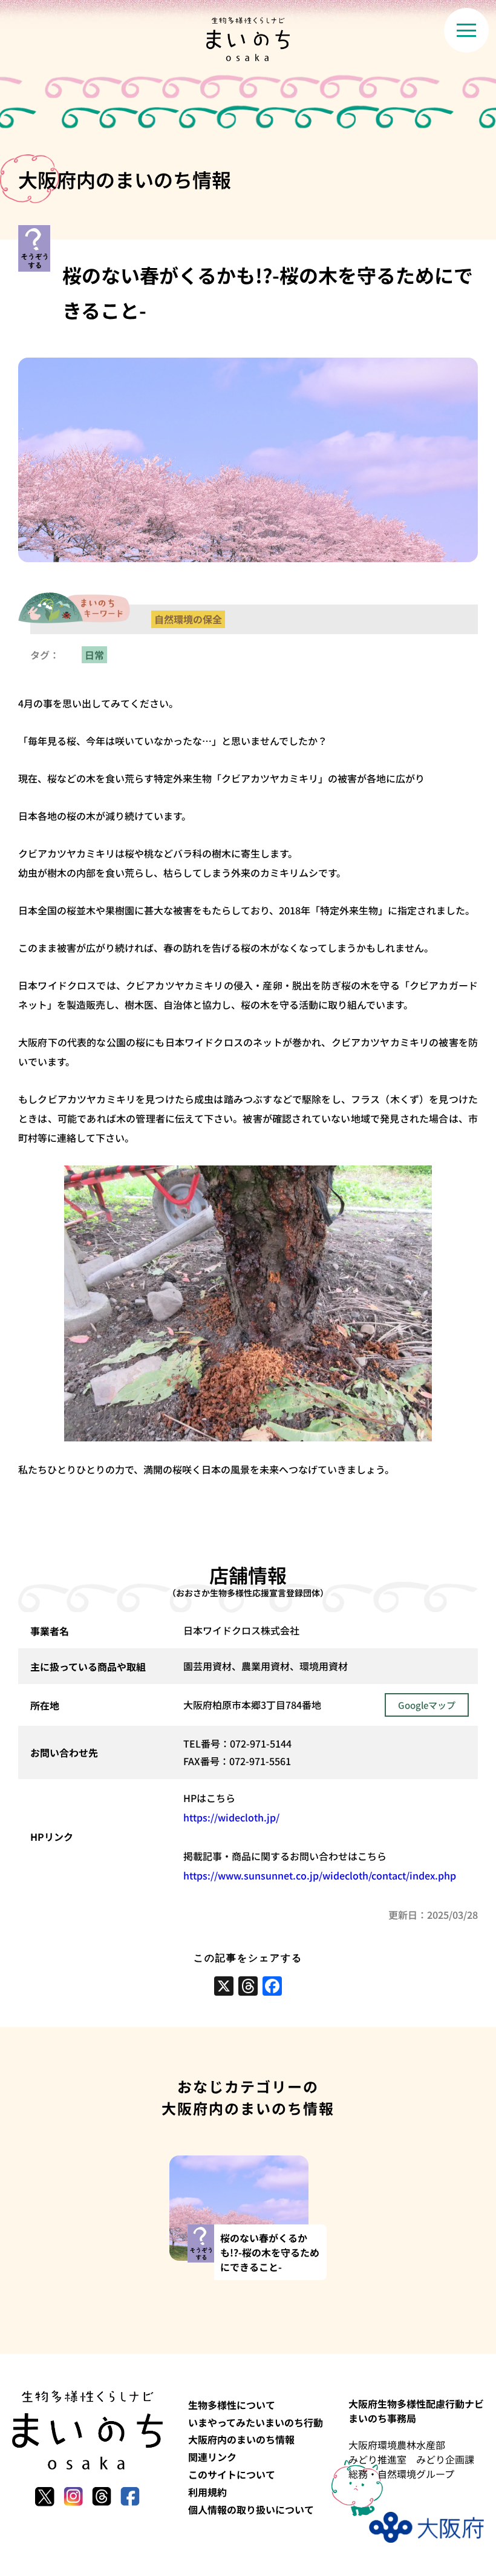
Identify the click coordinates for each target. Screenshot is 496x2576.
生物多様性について (232, 2405)
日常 (94, 655)
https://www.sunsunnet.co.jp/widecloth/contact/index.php (320, 1875)
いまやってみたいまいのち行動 (256, 2422)
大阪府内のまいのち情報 (241, 2439)
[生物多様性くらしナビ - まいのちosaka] (248, 39)
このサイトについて (232, 2474)
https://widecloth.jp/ (231, 1817)
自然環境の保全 (188, 619)
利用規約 (207, 2492)
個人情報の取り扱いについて (251, 2509)
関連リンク (212, 2457)
